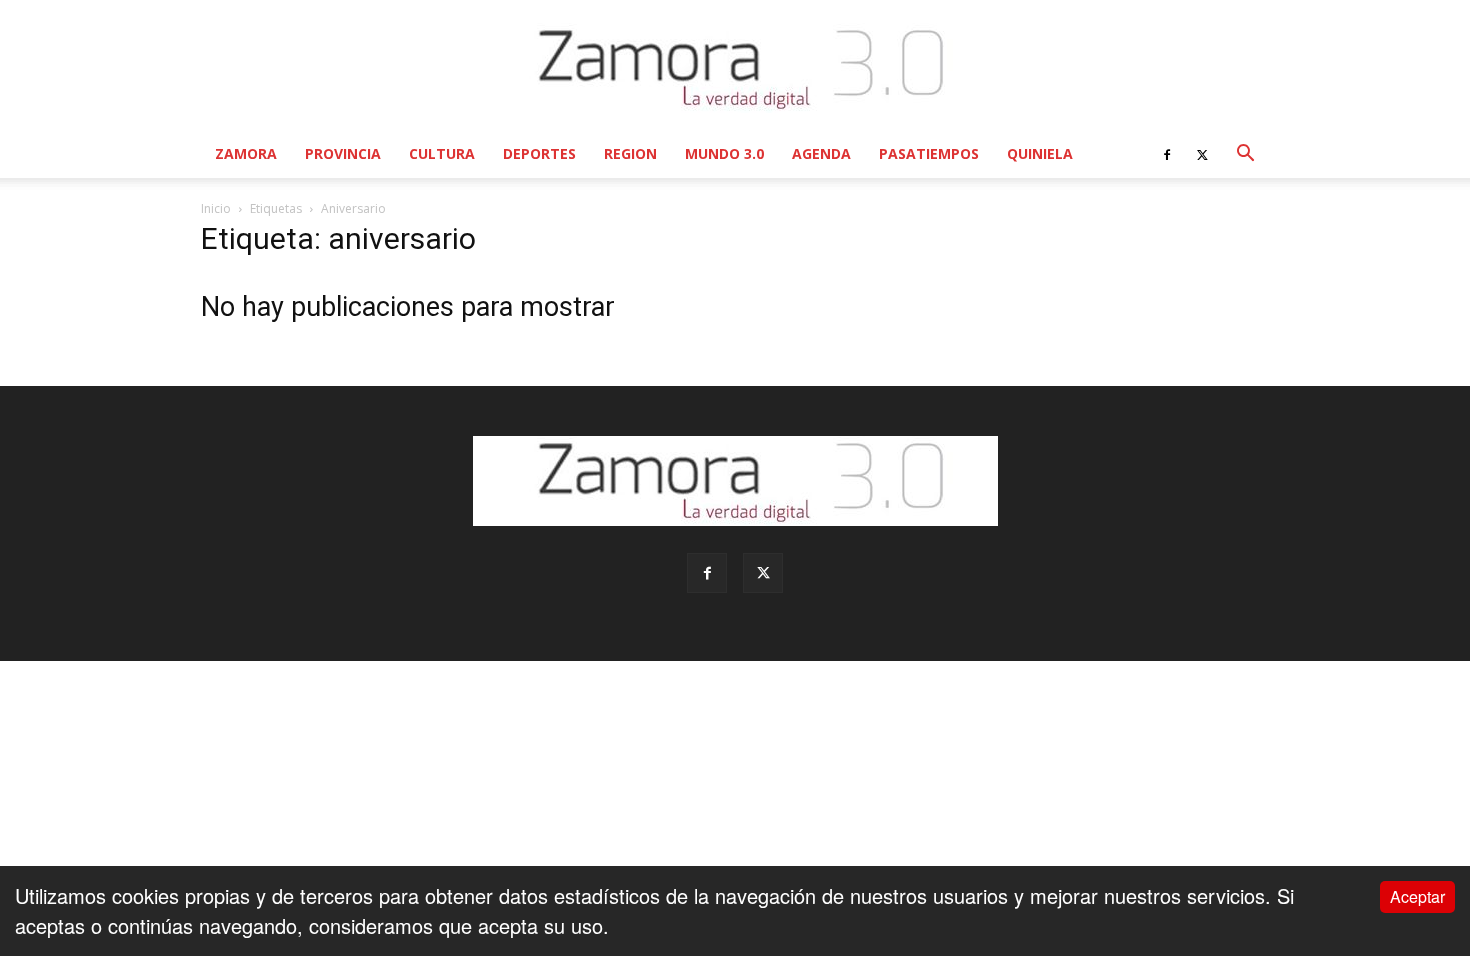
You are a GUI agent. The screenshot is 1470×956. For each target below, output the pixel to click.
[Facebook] (1167, 154)
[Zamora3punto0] (735, 68)
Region (630, 153)
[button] (1245, 153)
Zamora (246, 153)
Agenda (821, 153)
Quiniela (1040, 153)
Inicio (216, 208)
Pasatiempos (929, 153)
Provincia (343, 153)
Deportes (539, 153)
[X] (1202, 154)
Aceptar (1417, 896)
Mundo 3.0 (724, 153)
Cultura (442, 153)
